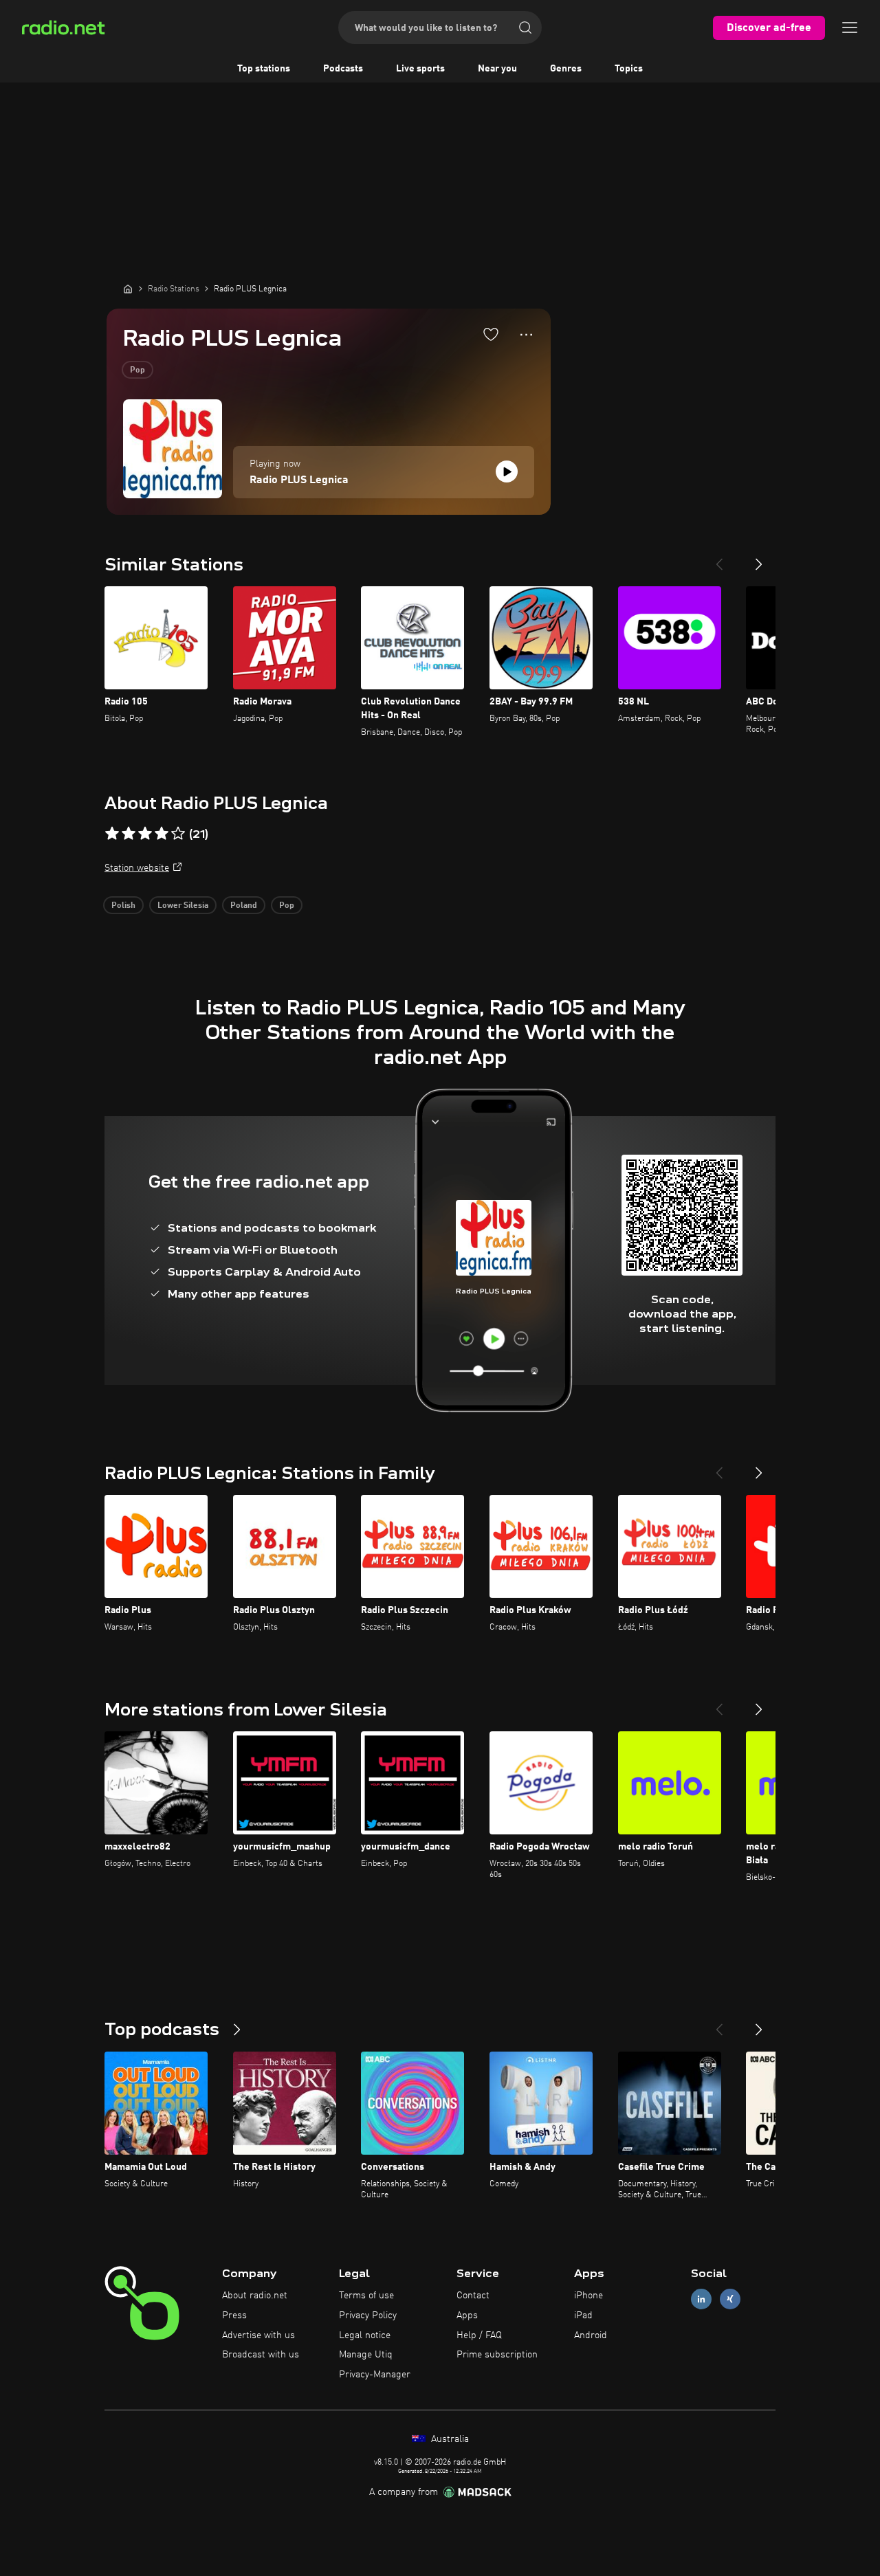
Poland (244, 906)
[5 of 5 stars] (178, 834)
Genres (566, 69)
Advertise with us (258, 2335)
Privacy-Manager (375, 2375)
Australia (449, 2439)
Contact (473, 2296)
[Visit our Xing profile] (730, 2299)
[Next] (759, 559)
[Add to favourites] (491, 334)
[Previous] (719, 559)
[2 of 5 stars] (129, 834)
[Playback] (507, 471)
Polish (123, 906)
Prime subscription (497, 2355)
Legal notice (365, 2335)
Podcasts (343, 69)
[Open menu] (850, 27)
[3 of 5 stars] (145, 834)
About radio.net (255, 2296)
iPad (583, 2316)
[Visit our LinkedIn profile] (701, 2299)
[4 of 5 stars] (162, 834)
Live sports (420, 69)
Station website (137, 868)
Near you (497, 69)
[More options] (526, 335)
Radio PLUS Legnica (299, 480)
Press (234, 2316)
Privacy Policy (368, 2316)
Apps (467, 2316)
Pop (137, 370)
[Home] (128, 289)
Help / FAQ (479, 2335)
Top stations (264, 69)
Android (591, 2335)
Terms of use (366, 2296)
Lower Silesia (183, 906)
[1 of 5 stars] (112, 834)
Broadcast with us (261, 2355)
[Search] (525, 27)
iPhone (588, 2296)
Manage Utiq (366, 2355)
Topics (629, 69)
